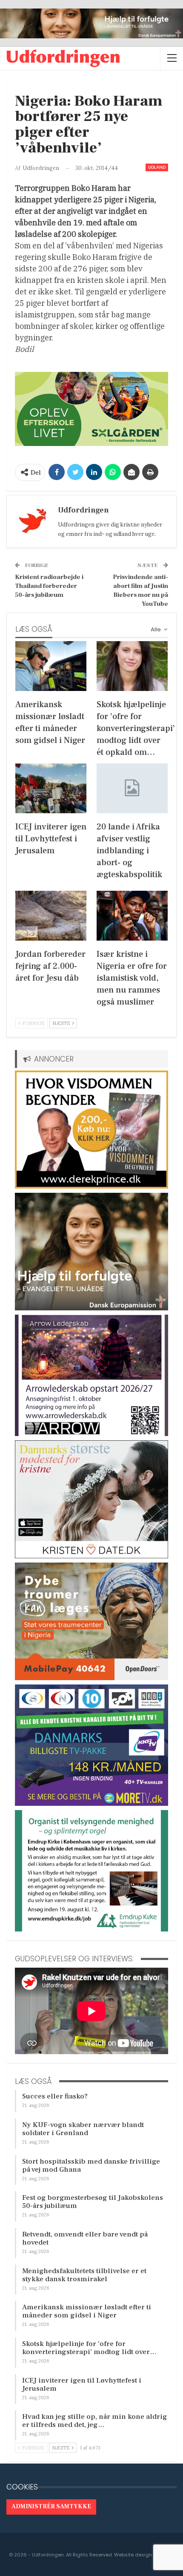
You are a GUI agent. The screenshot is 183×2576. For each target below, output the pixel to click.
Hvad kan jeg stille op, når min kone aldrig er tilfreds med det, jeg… (95, 2421)
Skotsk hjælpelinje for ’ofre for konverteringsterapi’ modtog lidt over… (89, 2348)
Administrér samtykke (51, 2507)
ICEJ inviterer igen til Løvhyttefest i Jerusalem (82, 2385)
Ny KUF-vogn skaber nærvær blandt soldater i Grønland (83, 2129)
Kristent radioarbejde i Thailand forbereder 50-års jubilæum (49, 586)
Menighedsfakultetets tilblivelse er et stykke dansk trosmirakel (84, 2275)
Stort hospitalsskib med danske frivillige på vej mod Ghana (91, 2166)
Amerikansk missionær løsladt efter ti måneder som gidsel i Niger (87, 2311)
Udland (157, 167)
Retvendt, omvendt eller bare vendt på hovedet (85, 2238)
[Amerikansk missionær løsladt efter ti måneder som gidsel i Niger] (51, 666)
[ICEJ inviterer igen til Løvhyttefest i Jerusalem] (51, 788)
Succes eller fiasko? (55, 2096)
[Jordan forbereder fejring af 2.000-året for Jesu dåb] (51, 916)
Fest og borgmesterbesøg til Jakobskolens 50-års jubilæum (93, 2202)
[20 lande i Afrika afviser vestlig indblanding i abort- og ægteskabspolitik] (132, 788)
